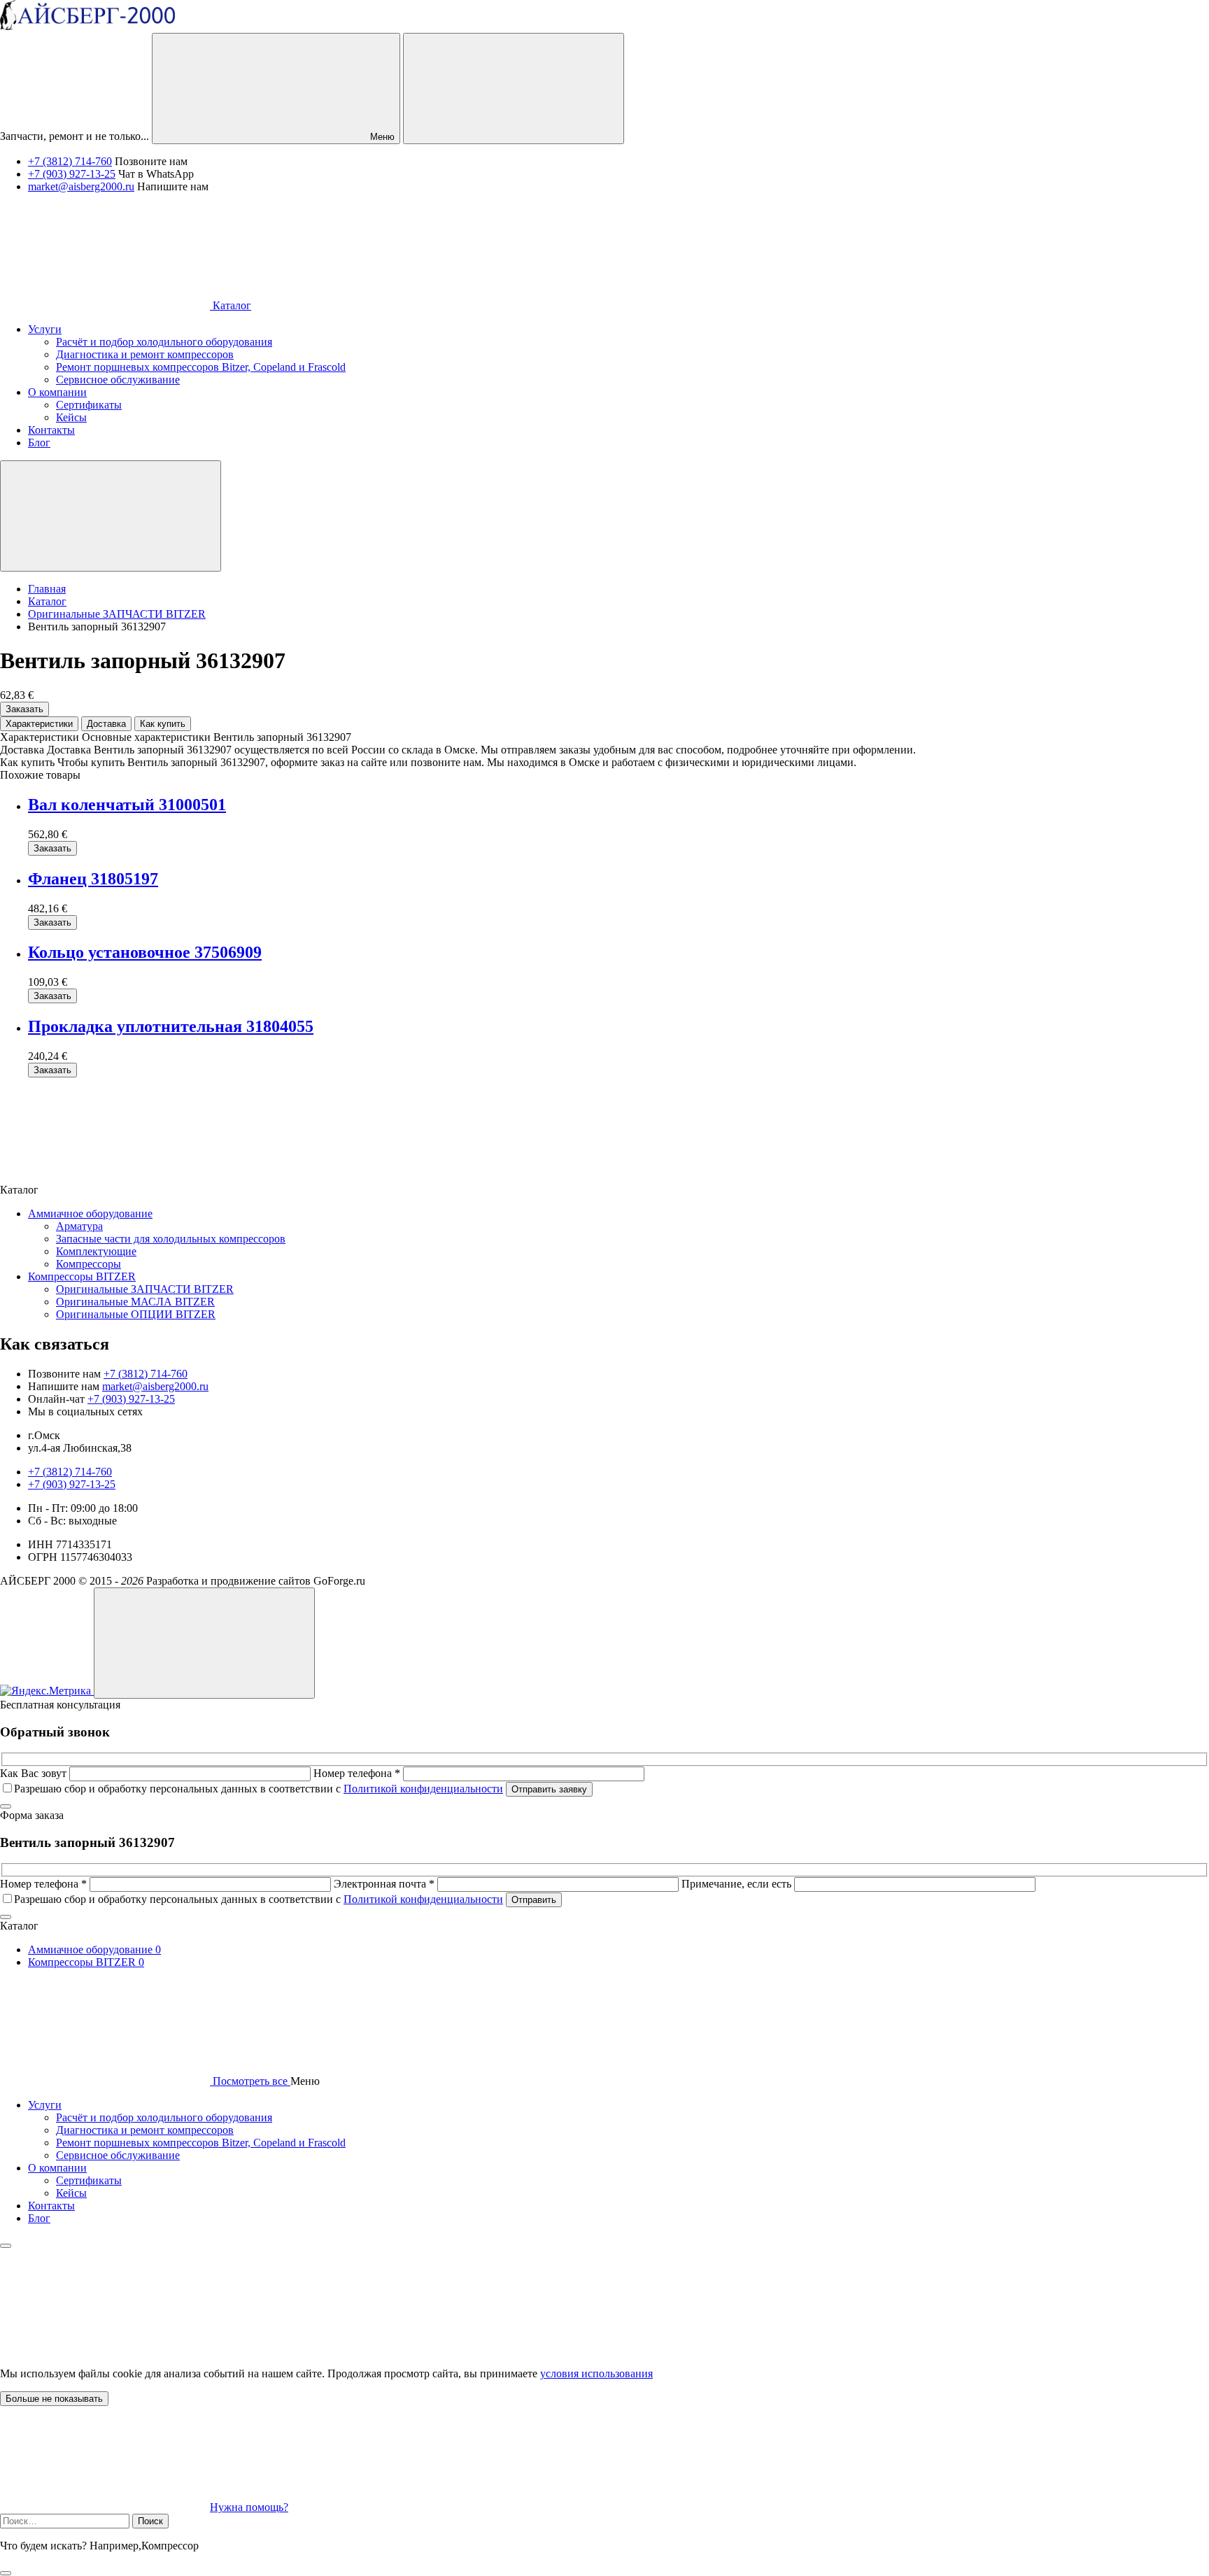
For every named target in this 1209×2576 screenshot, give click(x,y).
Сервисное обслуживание (118, 2155)
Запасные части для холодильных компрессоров (171, 1239)
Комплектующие (96, 1251)
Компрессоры (89, 1264)
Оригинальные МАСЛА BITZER (135, 1302)
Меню (381, 137)
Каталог (231, 305)
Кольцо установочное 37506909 (145, 952)
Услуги (45, 2105)
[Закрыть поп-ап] (6, 1806)
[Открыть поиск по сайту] (514, 89)
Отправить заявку (549, 1789)
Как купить (163, 724)
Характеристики (39, 724)
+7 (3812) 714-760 (70, 161)
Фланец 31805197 (93, 879)
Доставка (106, 724)
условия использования (596, 2373)
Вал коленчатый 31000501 (127, 805)
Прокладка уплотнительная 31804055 (171, 1026)
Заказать (24, 709)
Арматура (79, 1226)
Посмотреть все (250, 2081)
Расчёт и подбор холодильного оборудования (164, 2117)
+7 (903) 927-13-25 (72, 174)
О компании (57, 2168)
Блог (39, 2218)
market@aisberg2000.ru (81, 186)
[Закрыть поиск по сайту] (6, 2573)
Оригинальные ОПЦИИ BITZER (136, 1314)
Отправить (534, 1900)
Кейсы (71, 2193)
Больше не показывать (54, 2399)
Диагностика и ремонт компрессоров (145, 2130)
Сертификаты (89, 2180)
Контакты (51, 2206)
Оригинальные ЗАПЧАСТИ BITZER (145, 1289)
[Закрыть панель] (6, 2246)
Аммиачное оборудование (90, 1213)
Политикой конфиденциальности (423, 1789)
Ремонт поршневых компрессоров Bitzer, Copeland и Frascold (201, 2143)
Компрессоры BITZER (82, 1276)
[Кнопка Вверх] (204, 1643)
